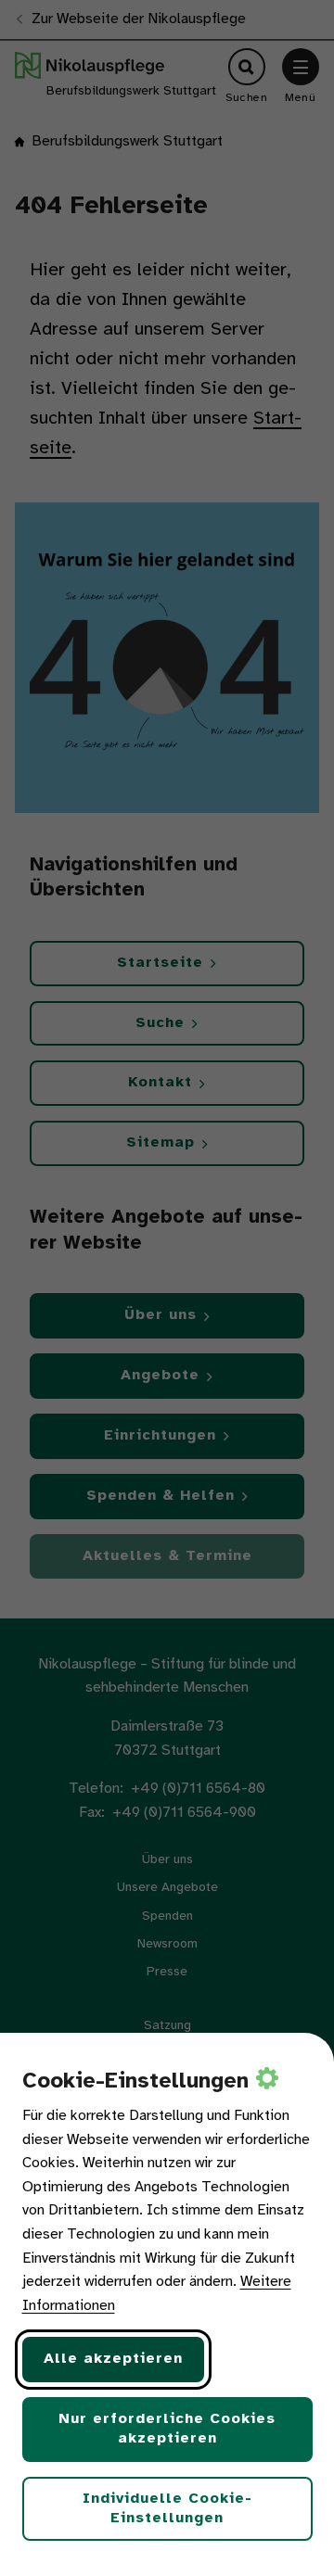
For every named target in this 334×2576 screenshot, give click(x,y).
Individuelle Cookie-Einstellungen (167, 2508)
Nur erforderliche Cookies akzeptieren (167, 2429)
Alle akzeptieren (113, 2359)
